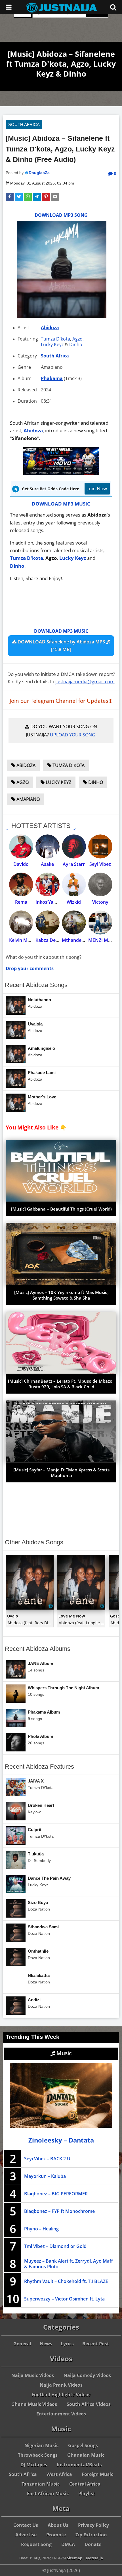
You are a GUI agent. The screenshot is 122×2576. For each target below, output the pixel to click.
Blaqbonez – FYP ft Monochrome (59, 2211)
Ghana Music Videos (34, 2404)
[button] (10, 197)
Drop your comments (30, 968)
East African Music (48, 2493)
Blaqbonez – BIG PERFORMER (56, 2194)
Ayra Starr (74, 864)
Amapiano (28, 799)
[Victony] (100, 885)
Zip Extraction (91, 2535)
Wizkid (74, 902)
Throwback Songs (38, 2455)
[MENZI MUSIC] (100, 922)
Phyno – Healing (41, 2229)
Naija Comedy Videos (87, 2375)
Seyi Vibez (100, 864)
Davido (21, 864)
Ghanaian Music (86, 2455)
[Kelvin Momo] (21, 922)
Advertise (26, 2535)
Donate (93, 2544)
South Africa (24, 124)
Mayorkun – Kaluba (45, 2176)
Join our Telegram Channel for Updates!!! (61, 701)
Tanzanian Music (41, 2484)
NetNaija (94, 2558)
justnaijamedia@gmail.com (85, 681)
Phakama (52, 378)
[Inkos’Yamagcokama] (48, 885)
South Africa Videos (89, 2404)
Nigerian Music (41, 2445)
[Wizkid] (74, 885)
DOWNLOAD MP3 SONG (61, 215)
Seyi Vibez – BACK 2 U (47, 2159)
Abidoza (50, 328)
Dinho (76, 344)
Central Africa (85, 2484)
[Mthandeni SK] (74, 922)
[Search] (113, 7)
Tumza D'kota (55, 339)
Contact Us (26, 2525)
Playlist (87, 2493)
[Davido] (21, 846)
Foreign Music (97, 2474)
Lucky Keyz (52, 344)
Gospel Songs (83, 2445)
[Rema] (21, 885)
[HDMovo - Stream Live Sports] (61, 473)
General (22, 2344)
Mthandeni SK (77, 940)
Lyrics (67, 2344)
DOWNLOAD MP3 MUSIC (61, 504)
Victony (100, 902)
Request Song (36, 2544)
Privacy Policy (93, 2525)
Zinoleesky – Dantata (61, 2140)
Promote (56, 2535)
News (46, 2344)
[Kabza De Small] (48, 922)
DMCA (68, 2544)
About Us (58, 2525)
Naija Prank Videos (61, 2385)
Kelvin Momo (23, 940)
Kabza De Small (52, 940)
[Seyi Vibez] (100, 846)
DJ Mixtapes (34, 2465)
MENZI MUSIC (103, 940)
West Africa (59, 2474)
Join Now (97, 488)
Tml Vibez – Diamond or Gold (55, 2246)
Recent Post (96, 2344)
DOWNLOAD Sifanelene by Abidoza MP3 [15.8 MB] (61, 646)
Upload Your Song (73, 735)
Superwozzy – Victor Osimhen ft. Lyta (64, 2299)
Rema (21, 902)
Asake (47, 864)
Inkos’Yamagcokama (58, 902)
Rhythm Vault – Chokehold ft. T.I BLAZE (66, 2281)
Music (63, 2053)
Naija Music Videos (33, 2375)
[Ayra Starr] (74, 846)
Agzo (77, 339)
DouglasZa (39, 173)
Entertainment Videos (61, 2414)
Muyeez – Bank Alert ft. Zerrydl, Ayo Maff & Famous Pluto (69, 2264)
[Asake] (48, 846)
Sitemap (75, 2558)
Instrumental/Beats (79, 2465)
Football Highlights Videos (61, 2395)
